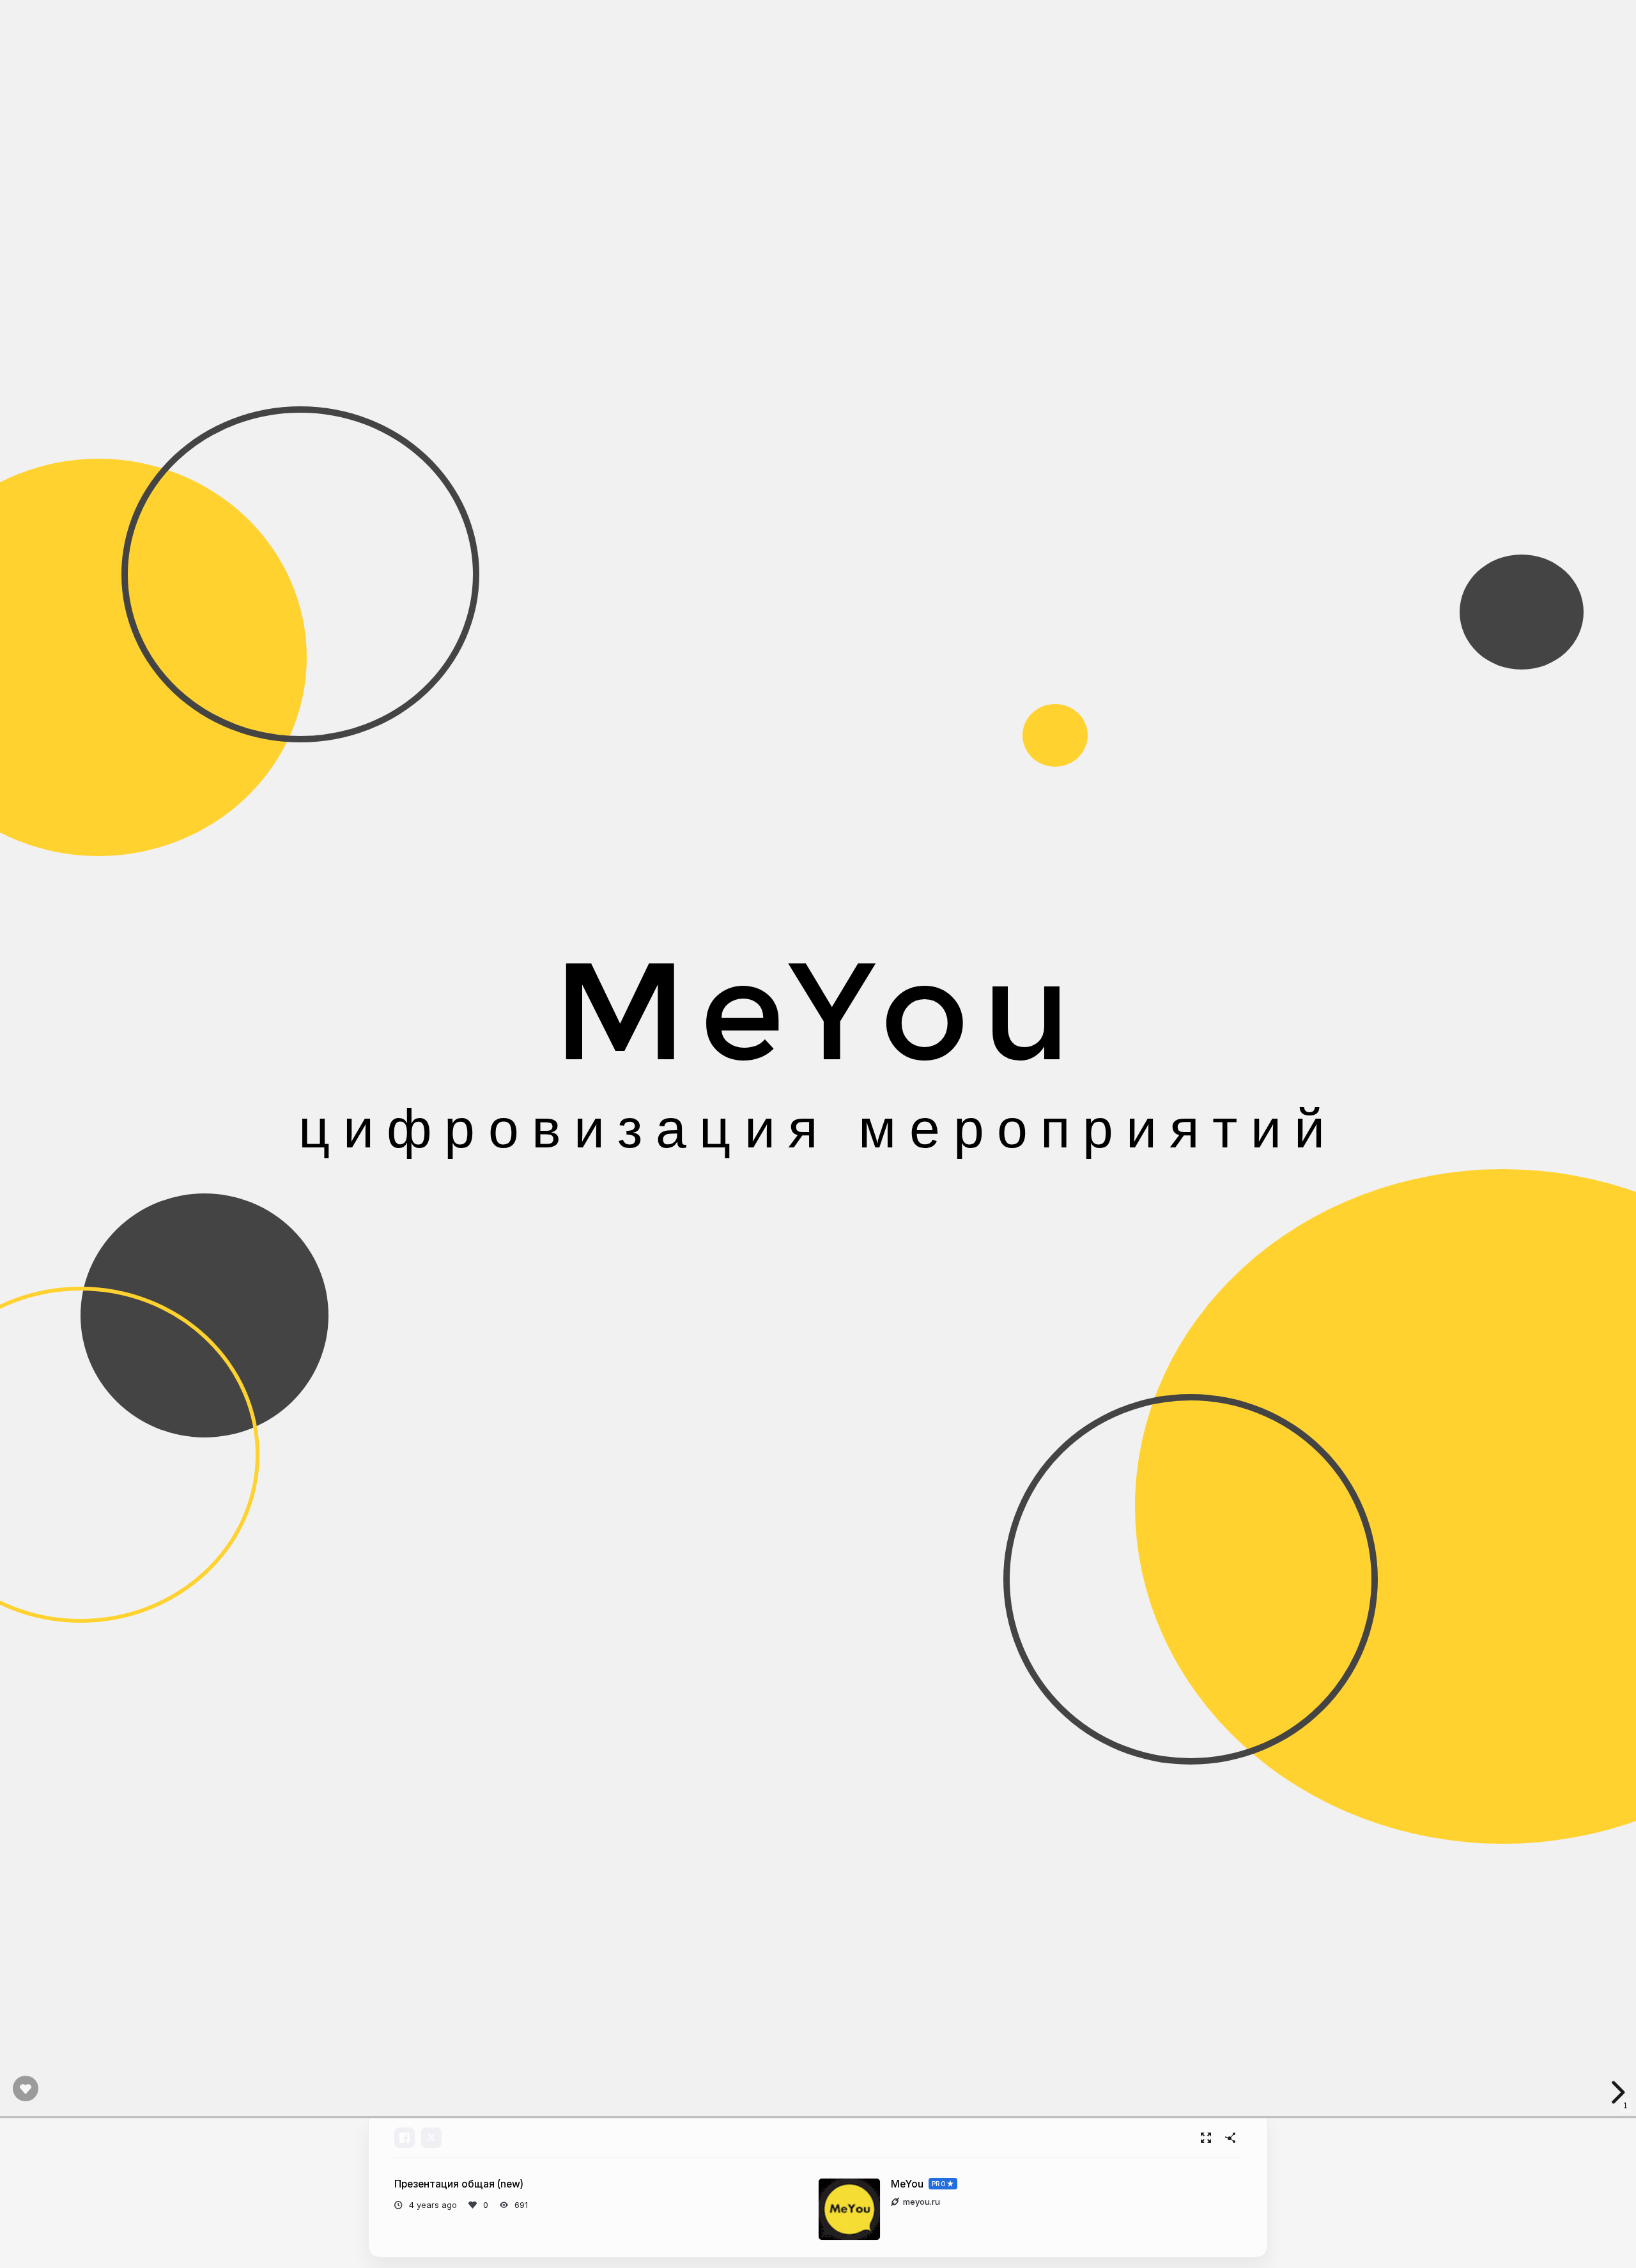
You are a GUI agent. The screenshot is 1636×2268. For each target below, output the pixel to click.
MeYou (907, 2184)
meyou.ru (922, 2202)
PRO (939, 2184)
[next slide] (1616, 2092)
